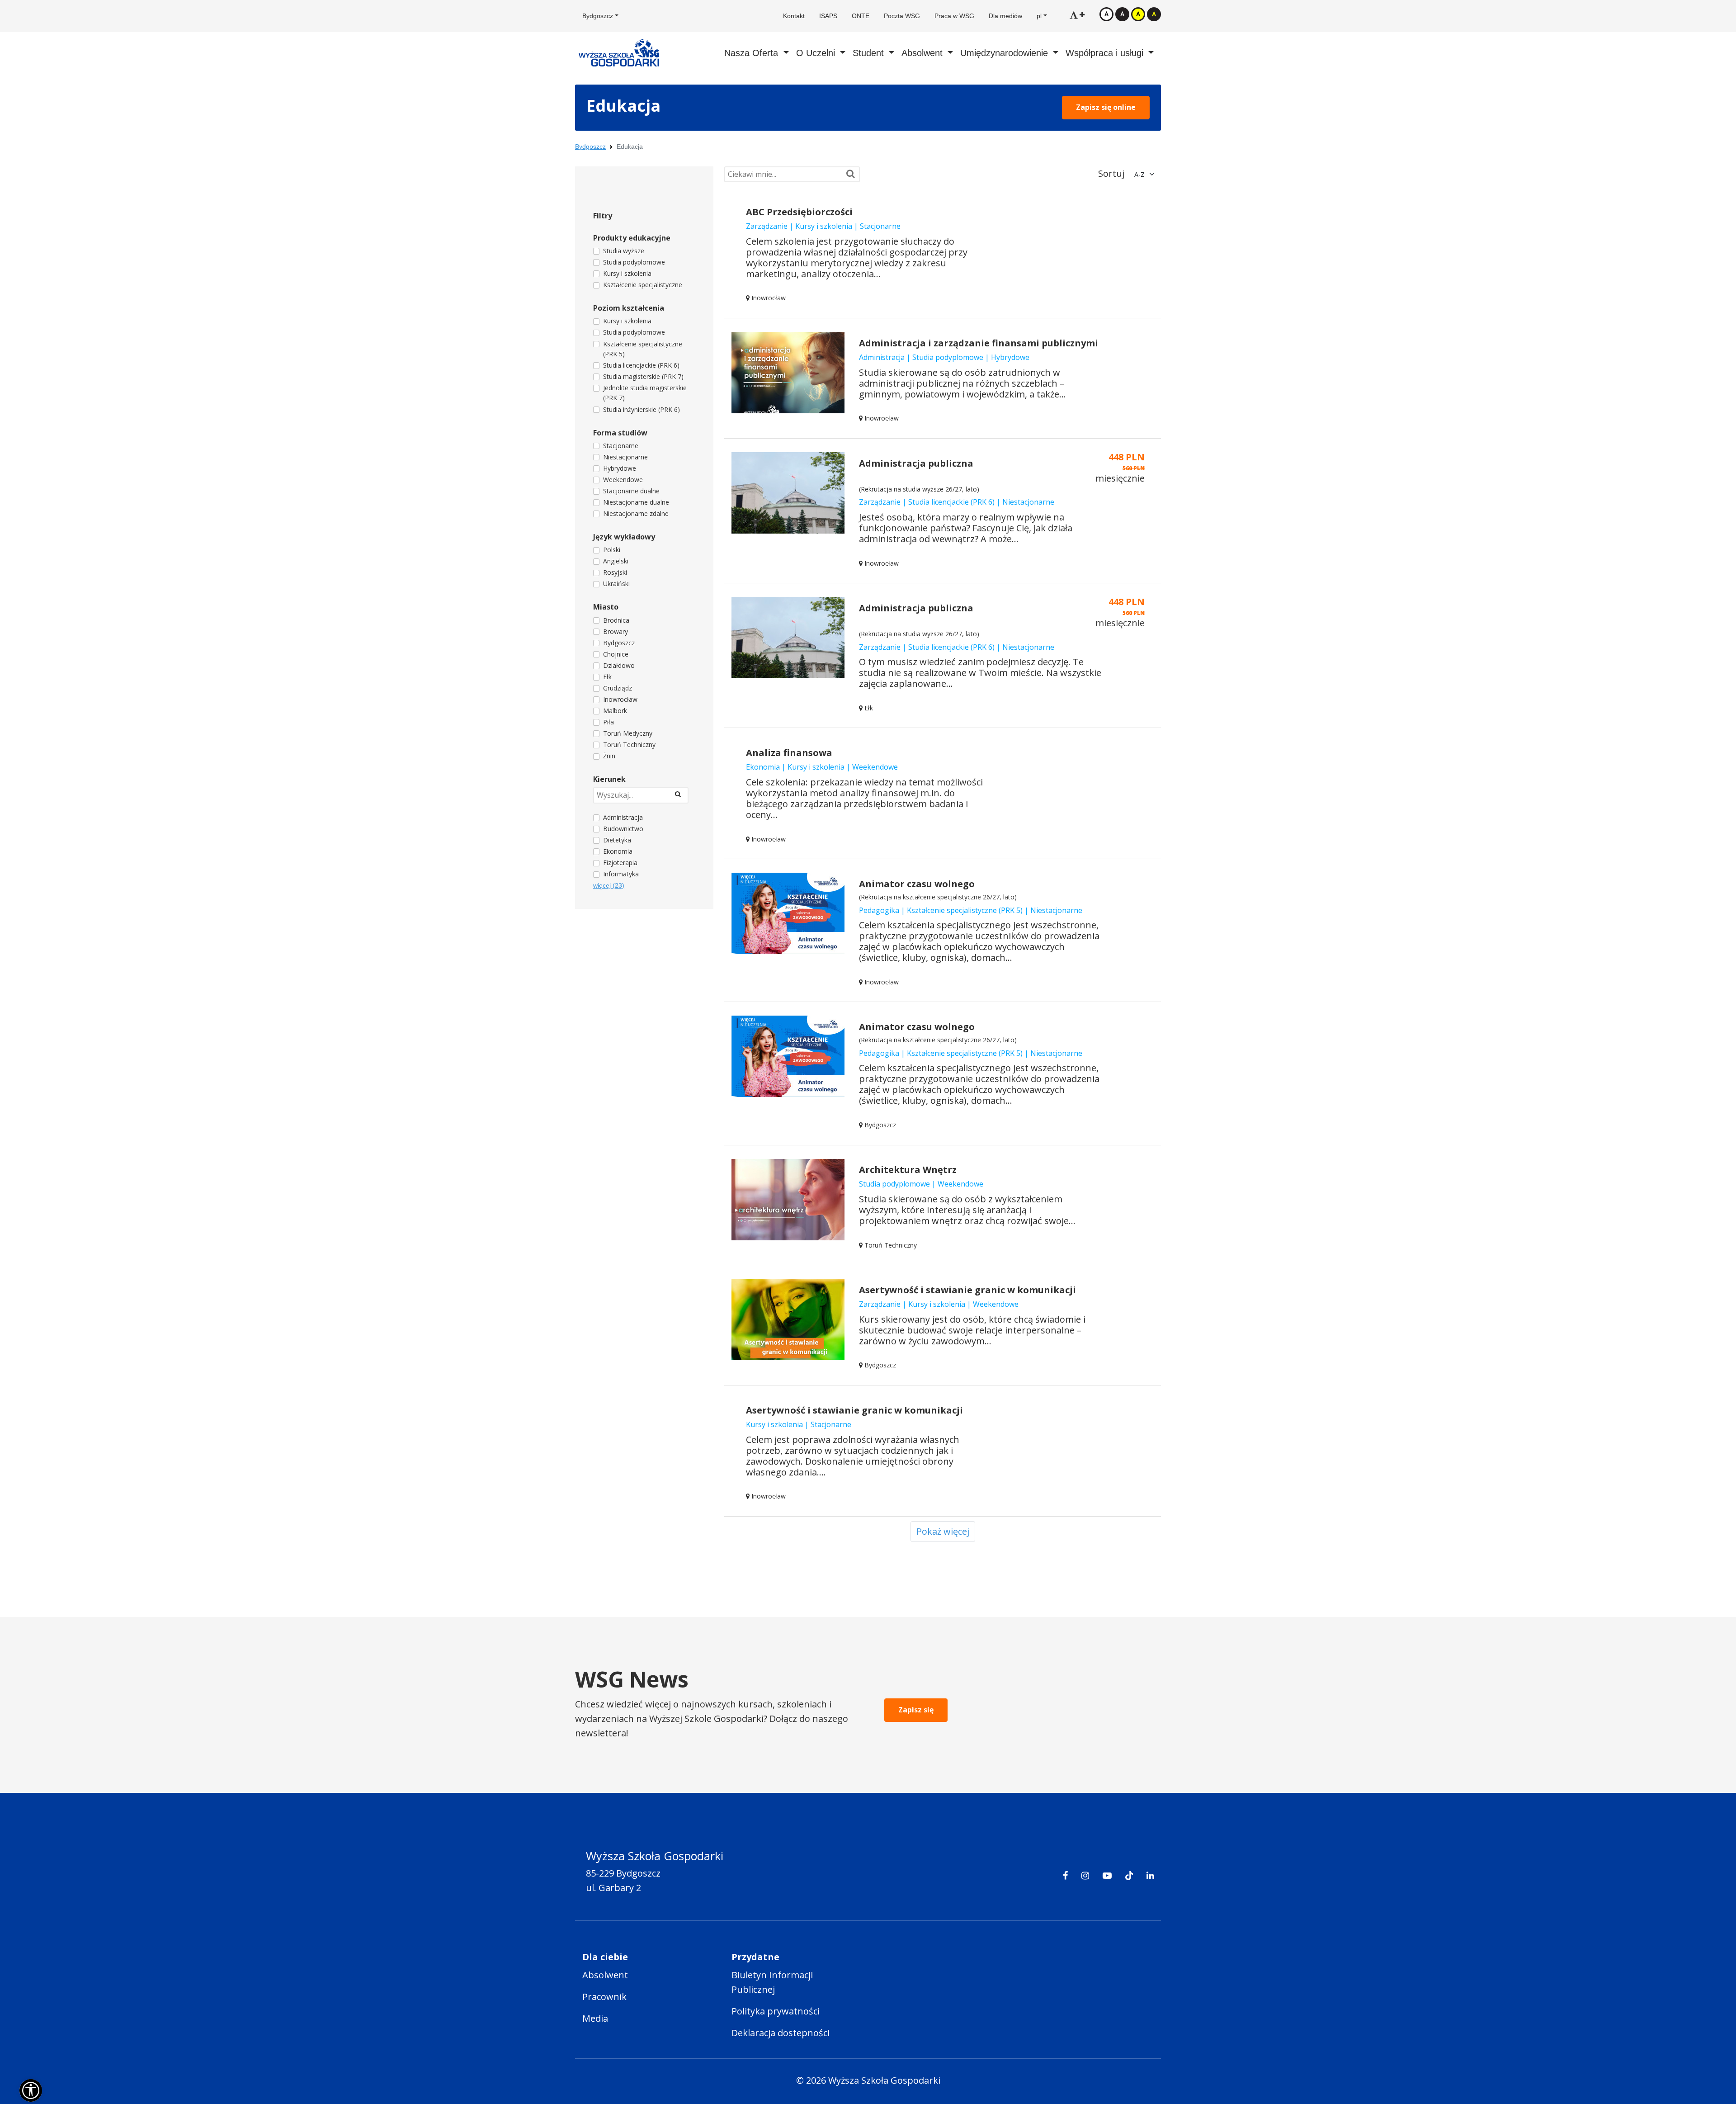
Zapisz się (916, 1710)
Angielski (616, 561)
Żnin (609, 756)
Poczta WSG (902, 16)
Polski (612, 550)
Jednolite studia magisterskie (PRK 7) (645, 393)
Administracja (623, 817)
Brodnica (616, 620)
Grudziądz (618, 688)
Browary (616, 631)
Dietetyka (617, 840)
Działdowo (619, 665)
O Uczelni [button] (817, 53)
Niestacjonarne (625, 457)
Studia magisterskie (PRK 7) (643, 376)
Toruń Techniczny (629, 745)
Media (595, 2018)
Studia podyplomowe (634, 262)
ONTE (861, 16)
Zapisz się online (1106, 107)
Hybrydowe (620, 468)
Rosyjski (615, 572)
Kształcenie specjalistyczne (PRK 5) (643, 349)
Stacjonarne (621, 446)
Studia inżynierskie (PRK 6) (642, 409)
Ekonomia (618, 851)
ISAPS (828, 16)
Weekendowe (623, 480)
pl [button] (1039, 16)
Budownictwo (623, 829)
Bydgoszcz (590, 147)
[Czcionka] (1077, 15)
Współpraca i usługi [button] (1106, 53)
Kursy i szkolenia (627, 273)
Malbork (615, 711)
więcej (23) (609, 885)
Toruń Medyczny (628, 733)
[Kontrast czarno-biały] (1122, 14)
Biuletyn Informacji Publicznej (772, 1982)
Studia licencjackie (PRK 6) (641, 365)
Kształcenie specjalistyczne (643, 285)
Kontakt (794, 16)
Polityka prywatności (776, 2011)
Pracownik (604, 1997)
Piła (609, 722)
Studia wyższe (624, 251)
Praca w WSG (954, 16)
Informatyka (621, 874)
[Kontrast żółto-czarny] (1138, 14)
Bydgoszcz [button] (598, 16)
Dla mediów (1005, 16)
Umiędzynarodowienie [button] (1005, 53)
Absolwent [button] (923, 53)
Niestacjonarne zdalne (636, 513)
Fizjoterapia (620, 863)
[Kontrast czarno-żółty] (1154, 14)
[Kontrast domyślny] (1106, 14)
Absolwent (605, 1975)
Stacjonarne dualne (631, 491)
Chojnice (616, 654)
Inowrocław (620, 699)
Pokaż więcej (943, 1531)
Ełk (607, 677)
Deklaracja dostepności (781, 2033)
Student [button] (870, 53)
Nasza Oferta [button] (752, 53)
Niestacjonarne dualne (636, 502)
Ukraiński (616, 584)
